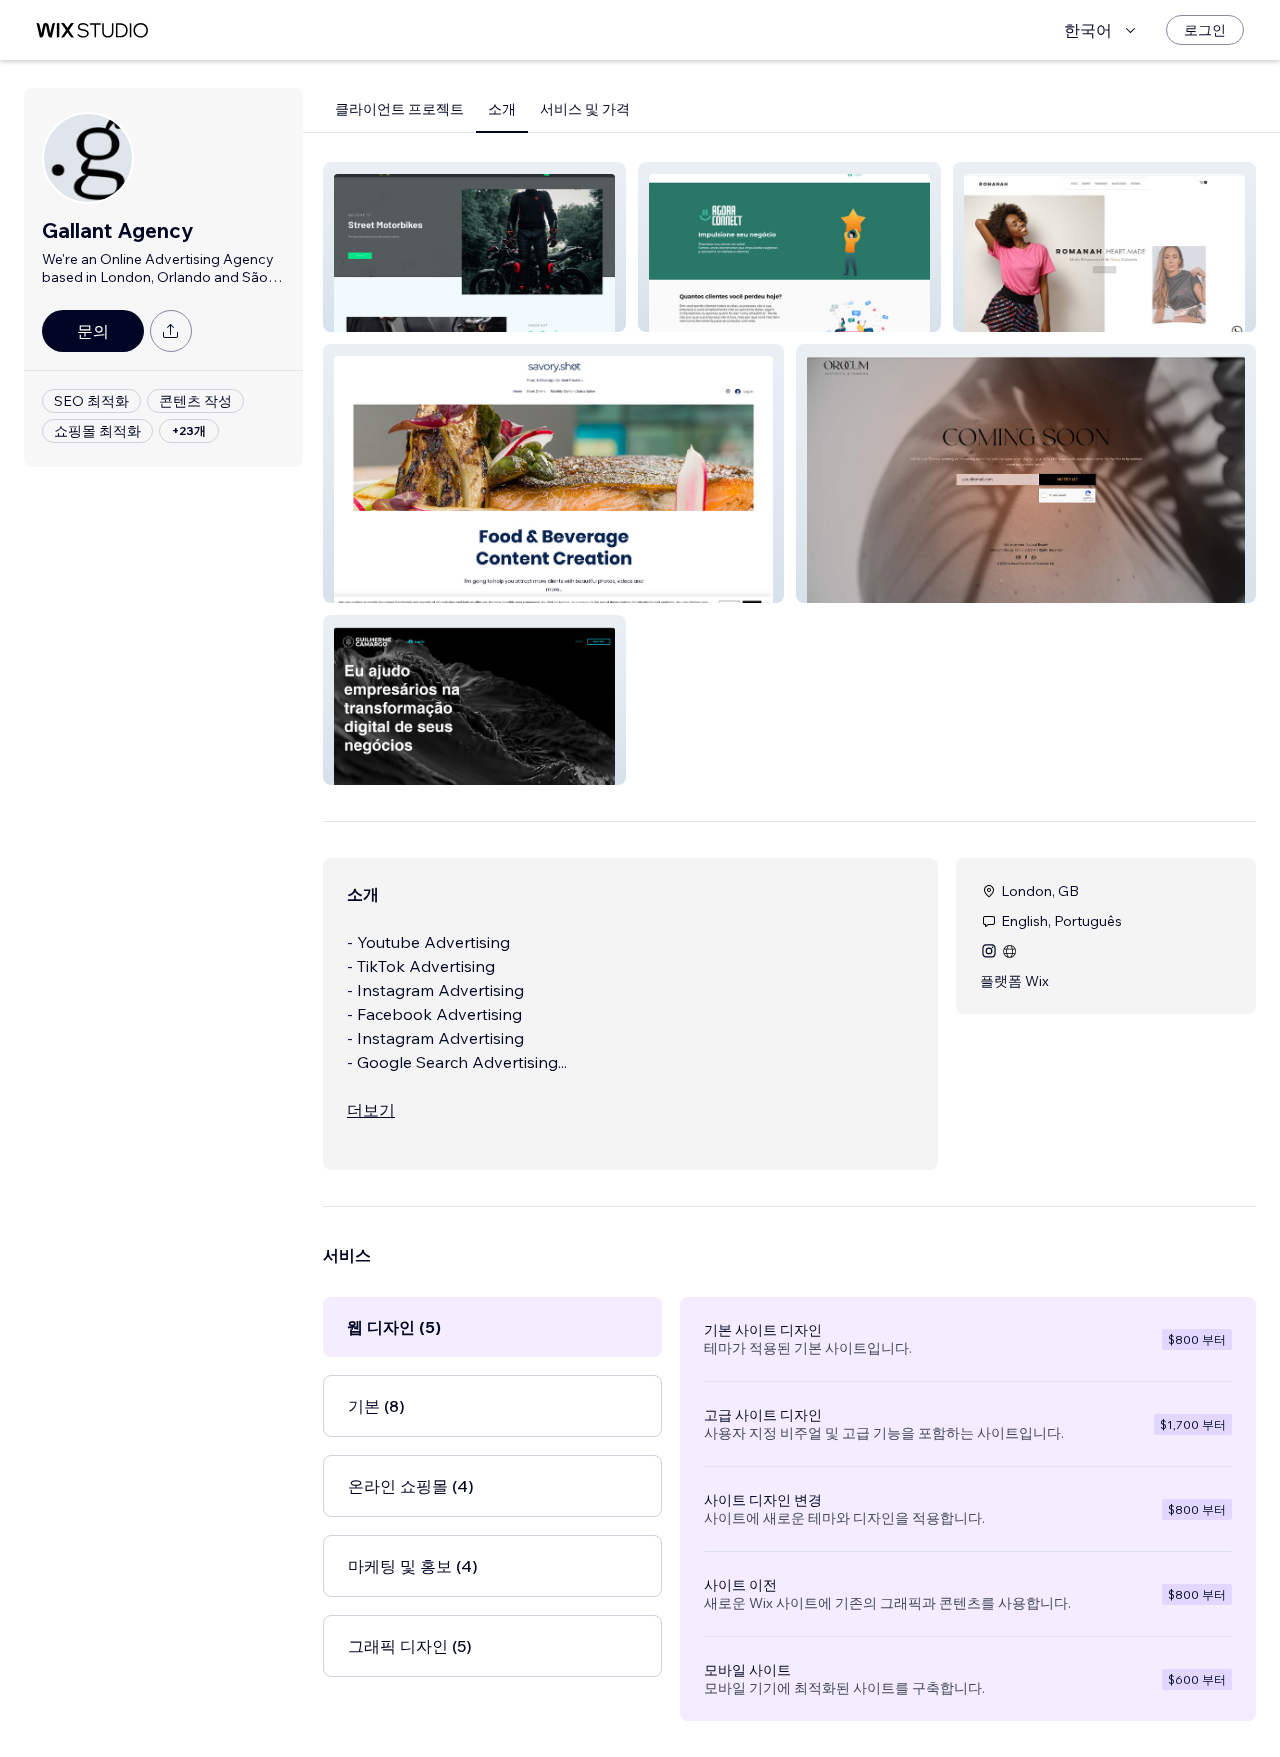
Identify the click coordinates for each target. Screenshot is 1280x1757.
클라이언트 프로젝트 (399, 109)
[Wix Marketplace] (92, 30)
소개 (502, 109)
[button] (474, 247)
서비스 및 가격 (585, 109)
